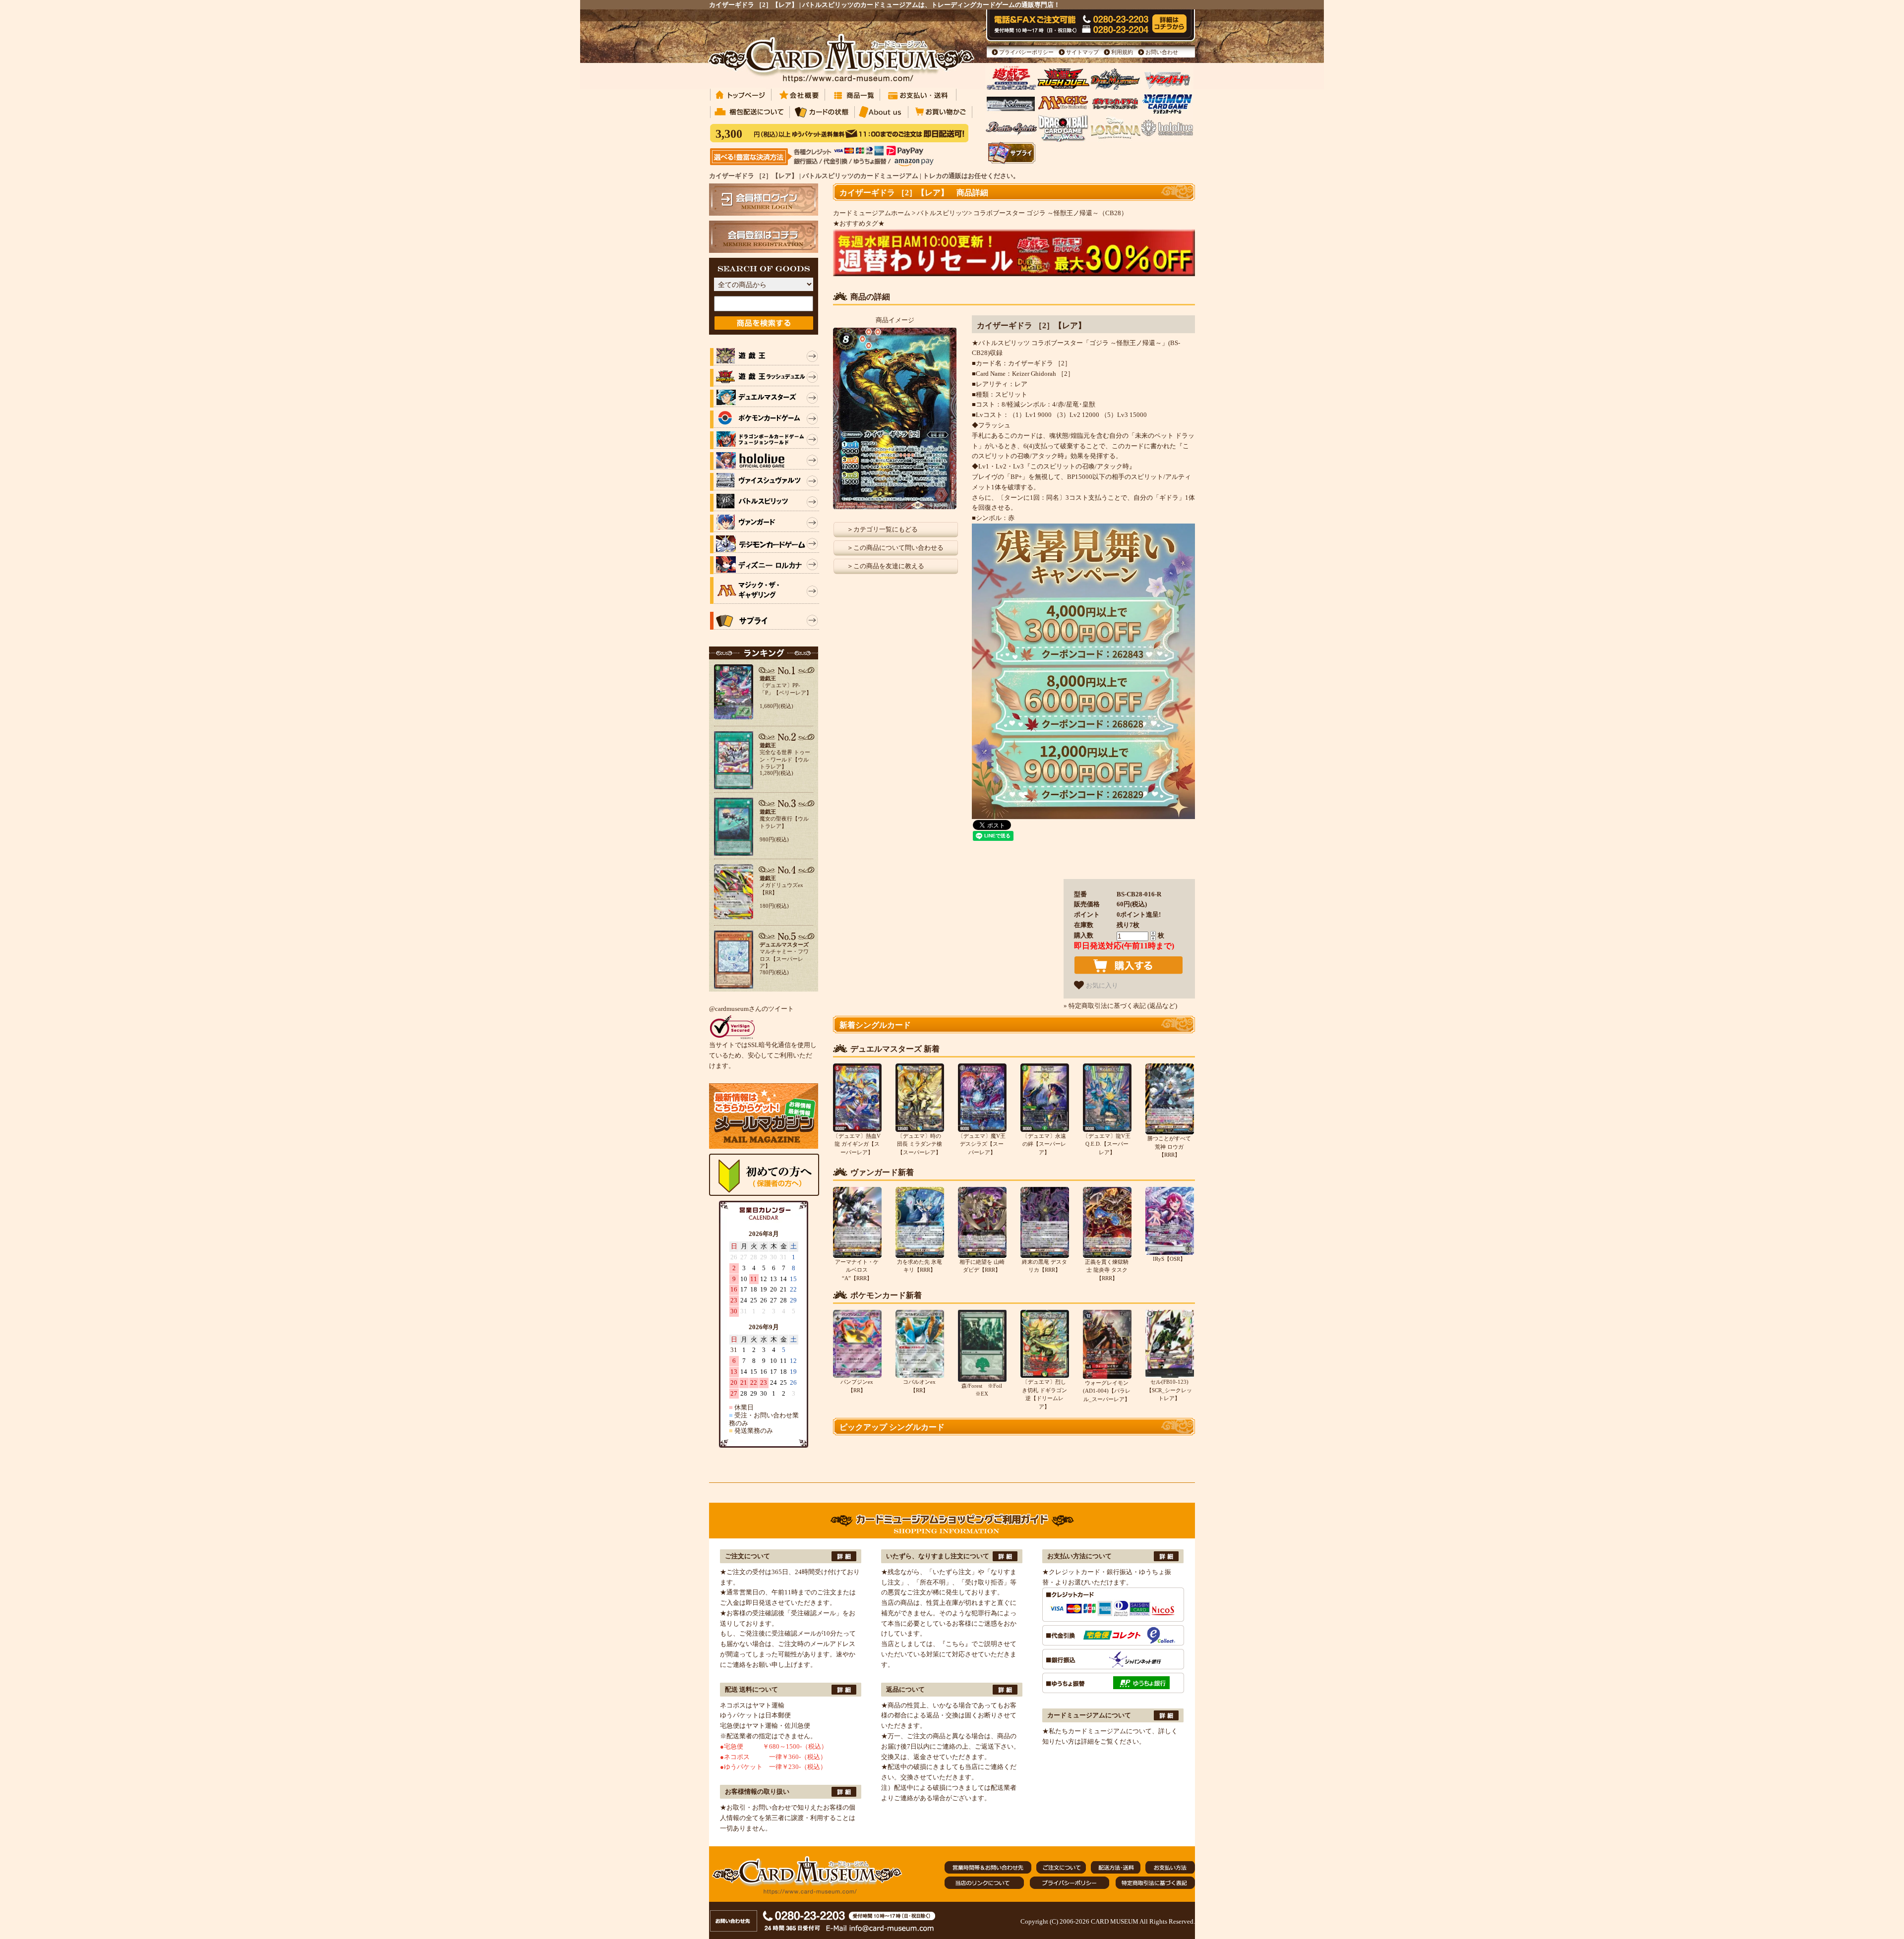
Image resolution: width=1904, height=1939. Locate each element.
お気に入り (1101, 986)
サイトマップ (1082, 52)
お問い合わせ (1162, 52)
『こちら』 (955, 1644)
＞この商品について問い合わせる (895, 548)
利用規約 (1122, 52)
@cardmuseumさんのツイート (751, 1009)
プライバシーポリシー (1026, 52)
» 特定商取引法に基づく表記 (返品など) (1120, 1006)
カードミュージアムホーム (872, 213)
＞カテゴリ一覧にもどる (882, 529)
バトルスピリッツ (943, 213)
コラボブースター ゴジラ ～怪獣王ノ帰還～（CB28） (1050, 213)
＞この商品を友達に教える (886, 566)
